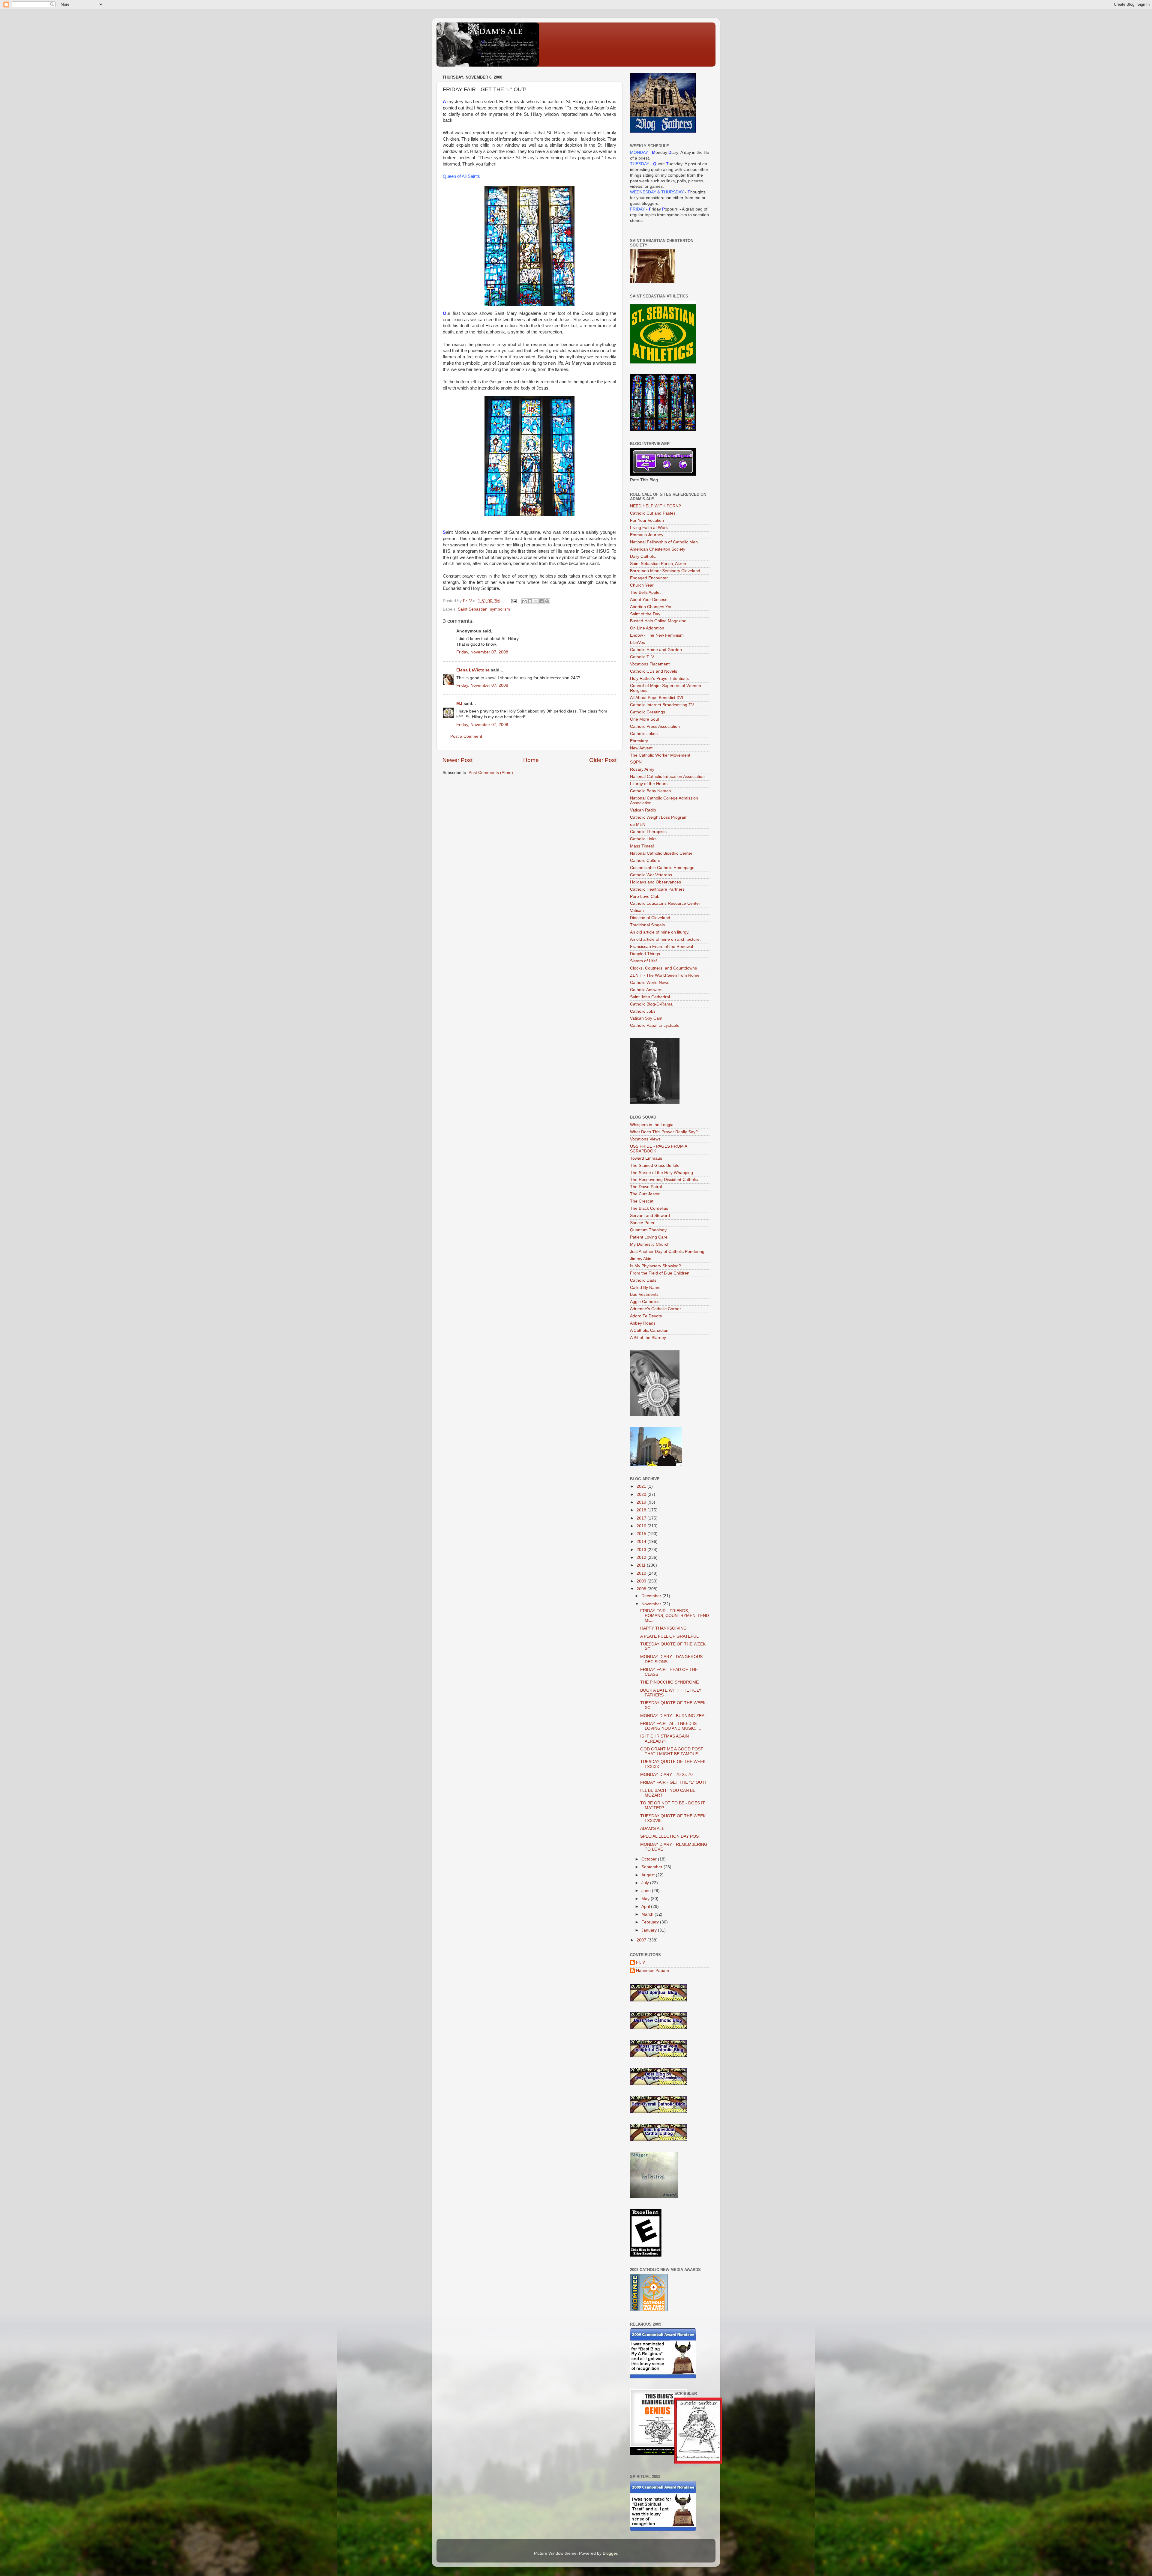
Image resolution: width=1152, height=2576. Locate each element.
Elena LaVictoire (473, 670)
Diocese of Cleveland (650, 918)
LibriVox (637, 643)
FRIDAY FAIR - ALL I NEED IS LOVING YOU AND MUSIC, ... (671, 1726)
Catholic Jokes (644, 734)
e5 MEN (638, 825)
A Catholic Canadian (649, 1330)
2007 (642, 1940)
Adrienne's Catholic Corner (655, 1309)
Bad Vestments (644, 1294)
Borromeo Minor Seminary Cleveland (665, 571)
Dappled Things (645, 954)
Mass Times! (642, 846)
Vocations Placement (650, 664)
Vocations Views (645, 1139)
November (652, 1604)
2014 (642, 1542)
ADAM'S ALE (652, 1829)
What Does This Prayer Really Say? (664, 1132)
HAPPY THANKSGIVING (663, 1628)
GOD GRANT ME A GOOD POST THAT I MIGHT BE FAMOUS (672, 1751)
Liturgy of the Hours (649, 784)
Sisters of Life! (643, 961)
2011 (642, 1565)
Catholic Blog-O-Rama (651, 1004)
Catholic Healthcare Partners (657, 889)
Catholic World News (650, 983)
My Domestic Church (650, 1244)
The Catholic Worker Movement (660, 755)
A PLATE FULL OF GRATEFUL (669, 1636)
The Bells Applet (645, 592)
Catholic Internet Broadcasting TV (662, 705)
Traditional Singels (647, 925)
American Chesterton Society (658, 549)
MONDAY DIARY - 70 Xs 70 (666, 1775)
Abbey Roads (643, 1323)
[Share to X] (536, 601)
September (652, 1867)
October (650, 1859)
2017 (642, 1518)
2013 (642, 1550)
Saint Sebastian (473, 609)
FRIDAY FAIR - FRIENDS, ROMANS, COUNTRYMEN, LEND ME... (675, 1616)
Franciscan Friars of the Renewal (661, 947)
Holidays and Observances (655, 882)
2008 (642, 1589)
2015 (642, 1534)
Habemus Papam (652, 1971)
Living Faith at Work (649, 528)
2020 (642, 1494)
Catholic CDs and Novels (654, 671)
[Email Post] (513, 601)
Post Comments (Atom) (491, 773)
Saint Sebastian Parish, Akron (658, 564)
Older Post (603, 760)
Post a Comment (466, 736)
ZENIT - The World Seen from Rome (665, 975)
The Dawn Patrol (646, 1187)
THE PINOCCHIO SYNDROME (669, 1682)
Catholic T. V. (642, 657)
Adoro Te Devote (646, 1316)
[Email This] (524, 601)
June (647, 1891)
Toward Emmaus (646, 1158)
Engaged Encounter (649, 578)
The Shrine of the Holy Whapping (661, 1173)
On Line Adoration (647, 628)
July (646, 1883)
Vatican (637, 911)
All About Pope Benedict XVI (657, 698)
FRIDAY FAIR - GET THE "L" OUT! (673, 1782)
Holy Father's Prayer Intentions (659, 678)
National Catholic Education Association (667, 777)
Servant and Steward (650, 1216)
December (652, 1596)
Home (531, 760)
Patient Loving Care (649, 1237)
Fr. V (640, 1962)
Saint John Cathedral (650, 997)
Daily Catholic (643, 556)
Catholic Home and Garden (656, 650)
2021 (642, 1486)
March (648, 1914)
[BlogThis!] (530, 601)
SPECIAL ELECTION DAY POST (671, 1836)
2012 (642, 1557)
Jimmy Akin (641, 1259)
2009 (642, 1581)
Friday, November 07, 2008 (482, 652)
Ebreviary (639, 741)
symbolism (500, 609)
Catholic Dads (643, 1280)
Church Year (642, 585)
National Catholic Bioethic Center (661, 853)
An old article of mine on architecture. (665, 939)
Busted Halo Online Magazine (658, 621)
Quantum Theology (648, 1230)
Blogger (610, 2553)
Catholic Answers (646, 990)
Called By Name (645, 1288)
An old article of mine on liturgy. (660, 932)
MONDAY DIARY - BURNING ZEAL (673, 1716)
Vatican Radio (643, 810)
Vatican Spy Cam (646, 1018)
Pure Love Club (645, 897)
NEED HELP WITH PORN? (655, 506)
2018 (642, 1510)
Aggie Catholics (645, 1302)
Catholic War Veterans (651, 875)
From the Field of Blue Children (660, 1273)
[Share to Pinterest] (547, 601)
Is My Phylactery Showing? (655, 1266)
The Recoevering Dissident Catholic (664, 1180)
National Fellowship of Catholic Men (664, 542)
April (646, 1907)
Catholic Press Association (655, 726)
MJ (459, 704)
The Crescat (642, 1201)
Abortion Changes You (651, 607)
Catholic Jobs (643, 1011)
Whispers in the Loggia (652, 1125)
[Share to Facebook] (541, 601)
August (649, 1875)
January (650, 1930)
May (646, 1899)
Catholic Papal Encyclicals (655, 1025)
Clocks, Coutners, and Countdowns (663, 968)
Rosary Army (642, 769)
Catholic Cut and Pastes (653, 513)
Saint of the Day (645, 614)
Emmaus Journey (647, 535)
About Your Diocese (649, 600)
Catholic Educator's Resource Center (665, 903)
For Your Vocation (647, 520)
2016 (642, 1526)
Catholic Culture (645, 861)
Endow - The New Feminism (657, 635)
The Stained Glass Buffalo (655, 1165)
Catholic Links (643, 839)
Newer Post (457, 760)
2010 (642, 1573)
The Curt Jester (645, 1194)
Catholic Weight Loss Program (659, 817)
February (651, 1922)
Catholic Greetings (648, 712)
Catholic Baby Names (650, 791)
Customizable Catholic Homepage (662, 868)
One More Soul (644, 719)
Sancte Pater (642, 1223)
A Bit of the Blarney (648, 1338)
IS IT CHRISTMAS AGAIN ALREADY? (664, 1739)
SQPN (636, 762)
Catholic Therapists (648, 832)
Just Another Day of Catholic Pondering (667, 1252)
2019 (642, 1502)
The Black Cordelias (649, 1208)
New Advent (641, 748)
